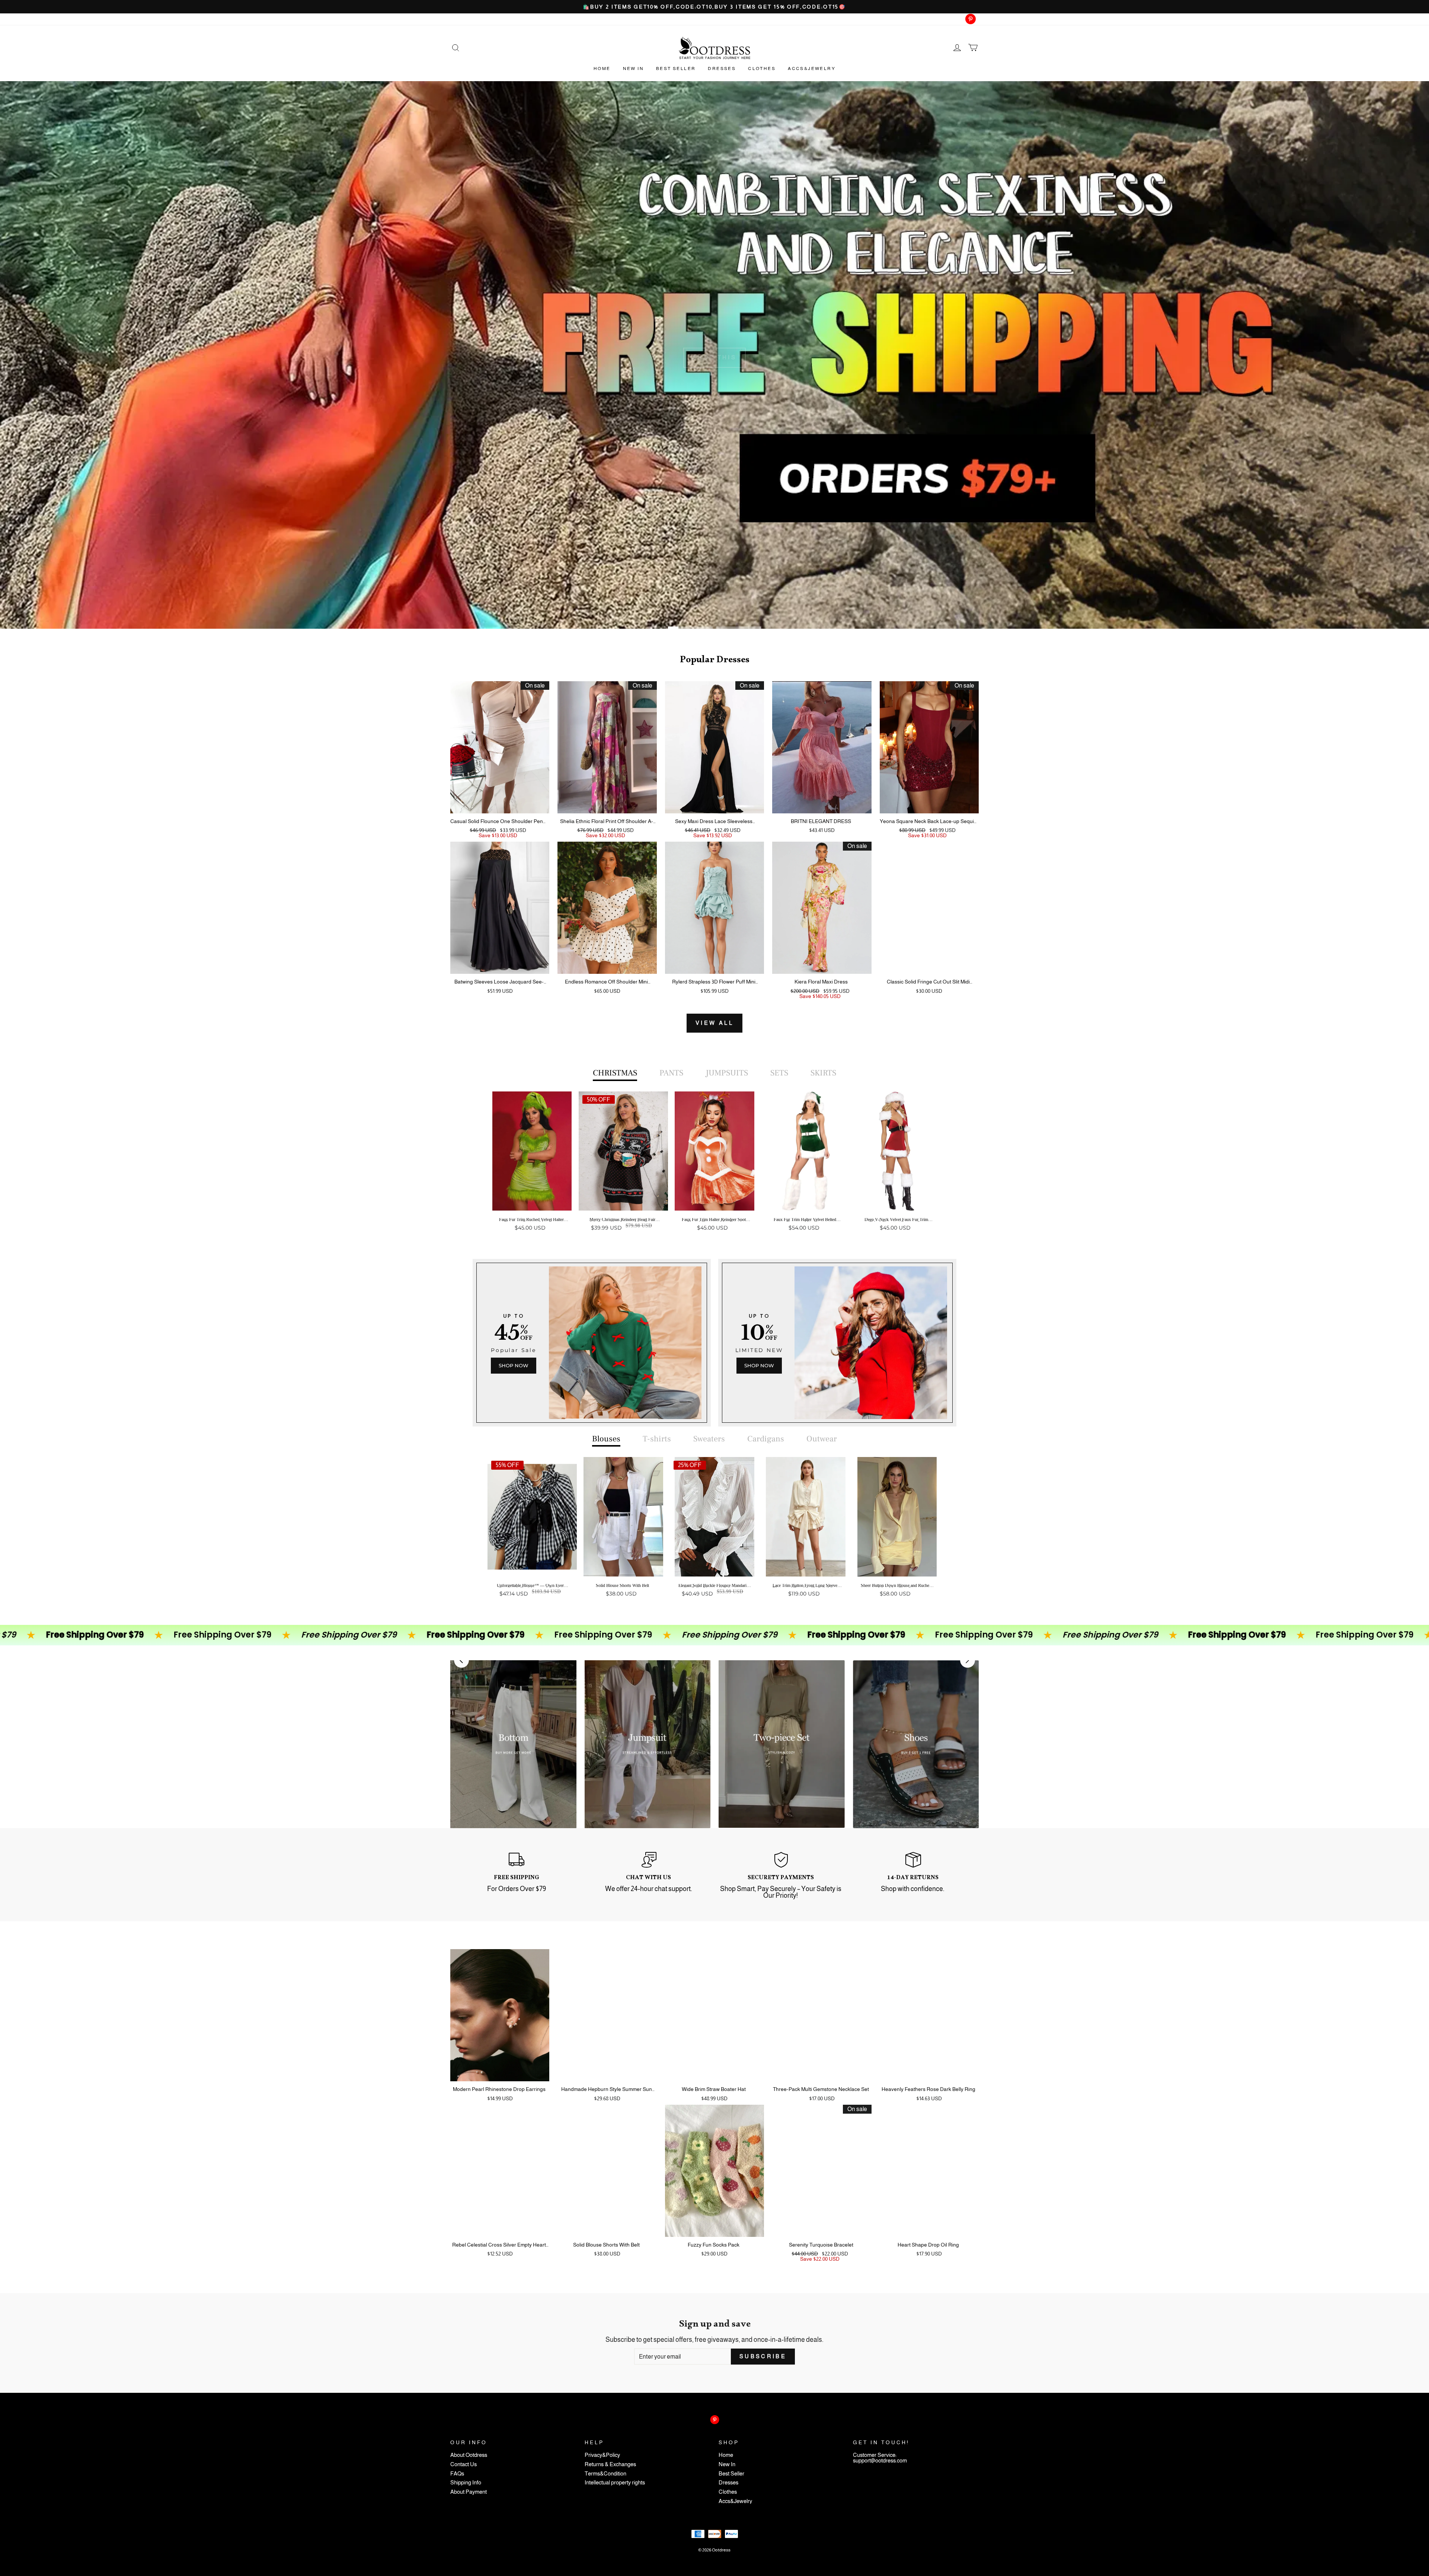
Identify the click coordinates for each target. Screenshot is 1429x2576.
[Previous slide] (461, 1660)
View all (714, 1023)
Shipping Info (466, 2483)
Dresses (722, 68)
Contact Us (463, 2465)
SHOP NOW (514, 1365)
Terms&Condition (605, 2474)
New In (633, 68)
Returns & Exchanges (610, 2465)
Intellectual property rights (615, 2483)
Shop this (715, 357)
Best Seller (676, 68)
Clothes (762, 68)
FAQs (457, 2474)
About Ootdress (469, 2455)
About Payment (469, 2492)
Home (602, 68)
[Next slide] (968, 1660)
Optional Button (712, 1257)
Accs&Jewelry (812, 68)
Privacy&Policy (602, 2455)
